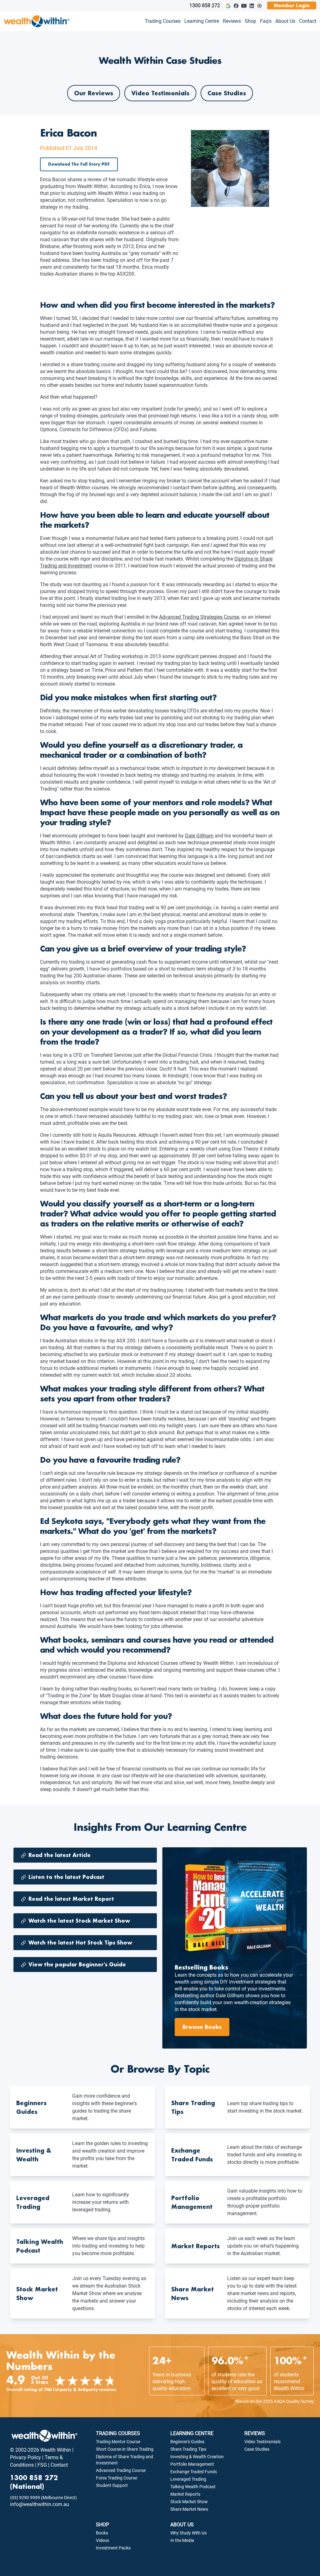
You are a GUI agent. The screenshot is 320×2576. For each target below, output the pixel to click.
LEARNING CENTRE (192, 2433)
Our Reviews (94, 93)
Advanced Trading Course (121, 2470)
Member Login (292, 5)
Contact (308, 21)
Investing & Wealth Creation (197, 2457)
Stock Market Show (189, 2502)
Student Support (112, 2485)
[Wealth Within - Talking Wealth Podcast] (260, 6)
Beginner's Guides (187, 2442)
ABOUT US (182, 2525)
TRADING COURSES (118, 2433)
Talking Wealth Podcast (193, 2487)
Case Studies (227, 93)
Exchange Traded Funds (194, 2472)
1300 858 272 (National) (34, 2482)
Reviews (232, 21)
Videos (102, 2540)
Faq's (266, 21)
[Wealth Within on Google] (228, 6)
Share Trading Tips (188, 2449)
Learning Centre (202, 21)
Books (102, 2533)
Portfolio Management (192, 2464)
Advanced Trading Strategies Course (199, 617)
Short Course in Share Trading (125, 2449)
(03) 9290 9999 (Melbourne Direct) (43, 2498)
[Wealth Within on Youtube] (244, 6)
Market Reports (185, 2494)
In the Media (182, 2540)
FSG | (43, 2465)
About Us (285, 21)
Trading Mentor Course (118, 2442)
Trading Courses (163, 21)
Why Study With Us (188, 2533)
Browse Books (202, 2027)
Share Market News (189, 2509)
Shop (250, 21)
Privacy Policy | (27, 2457)
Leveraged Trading (188, 2479)
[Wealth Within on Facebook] (236, 6)
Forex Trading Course (117, 2478)
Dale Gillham (199, 836)
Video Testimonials (160, 93)
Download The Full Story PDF (79, 164)
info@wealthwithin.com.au (40, 2504)
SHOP (102, 2525)
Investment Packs (113, 2548)
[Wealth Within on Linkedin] (252, 6)
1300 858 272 (205, 5)
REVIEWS (255, 2433)
